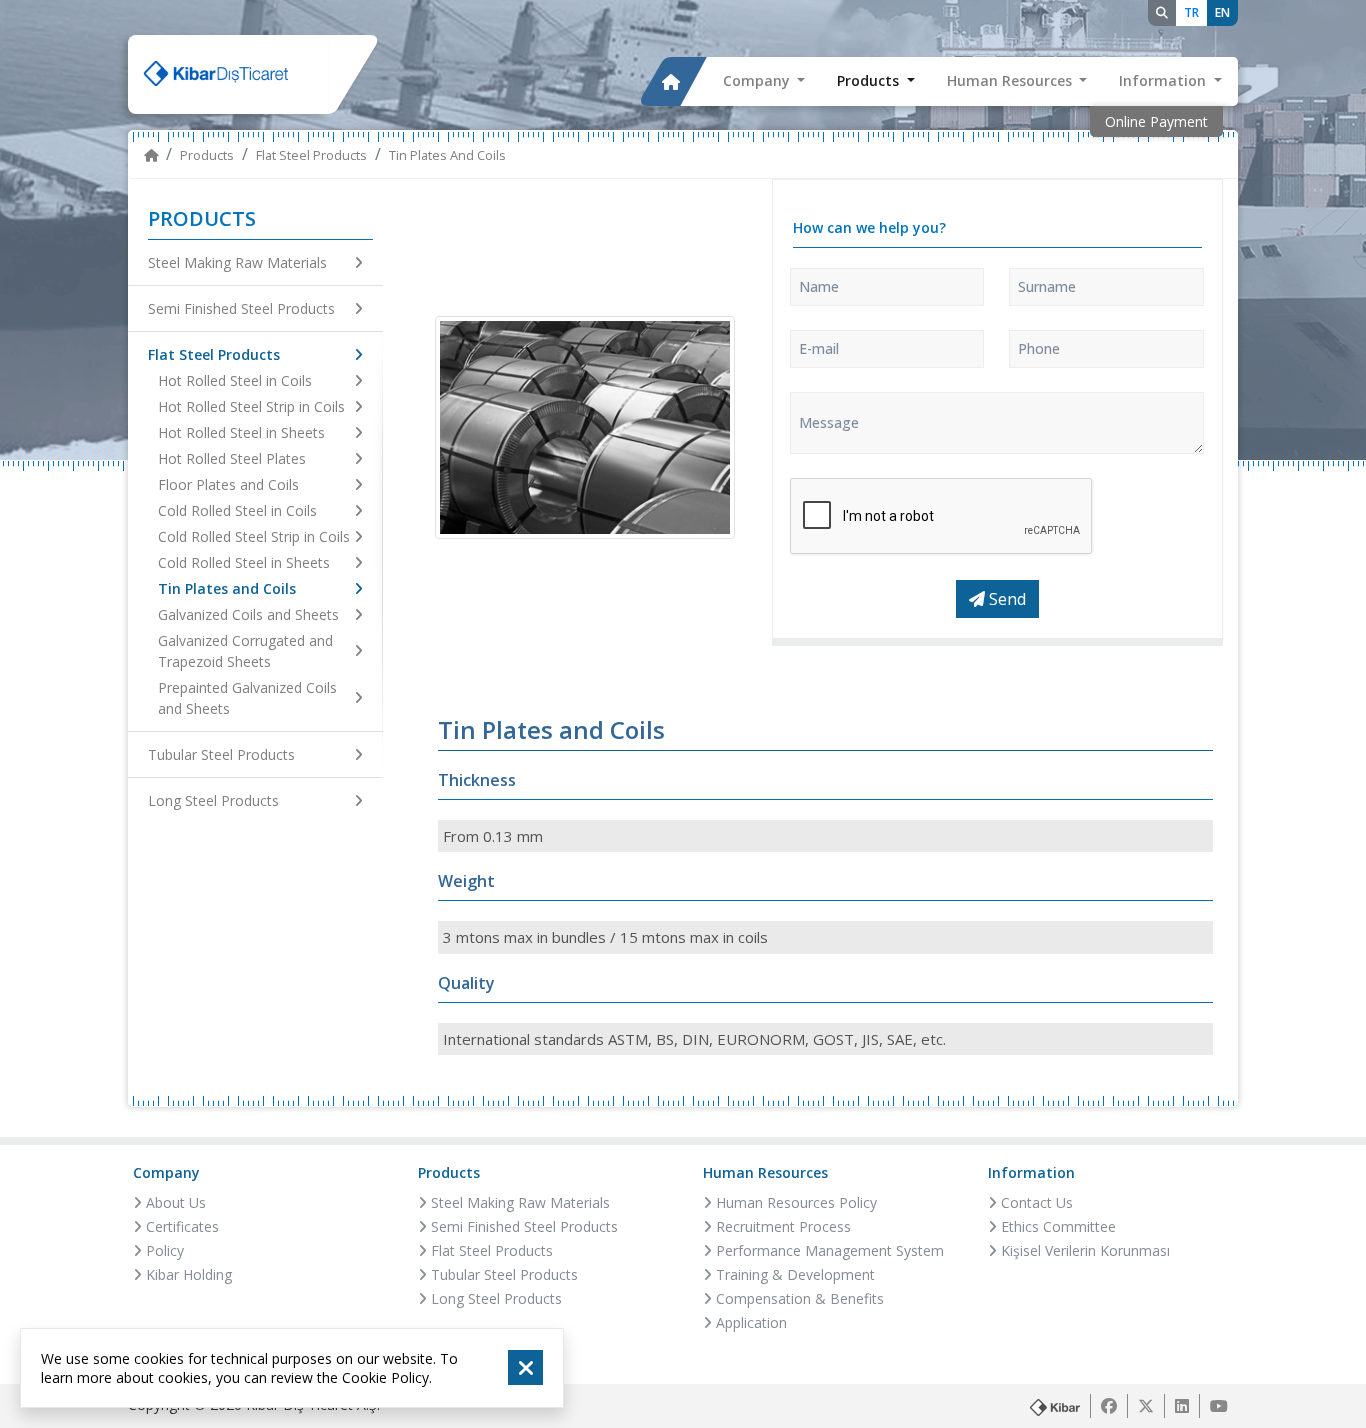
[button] (764, 82)
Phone (1039, 348)
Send (1005, 599)
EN (1222, 12)
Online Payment (1156, 121)
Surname (1047, 286)
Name (819, 286)
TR (1191, 12)
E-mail (819, 348)
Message (829, 422)
